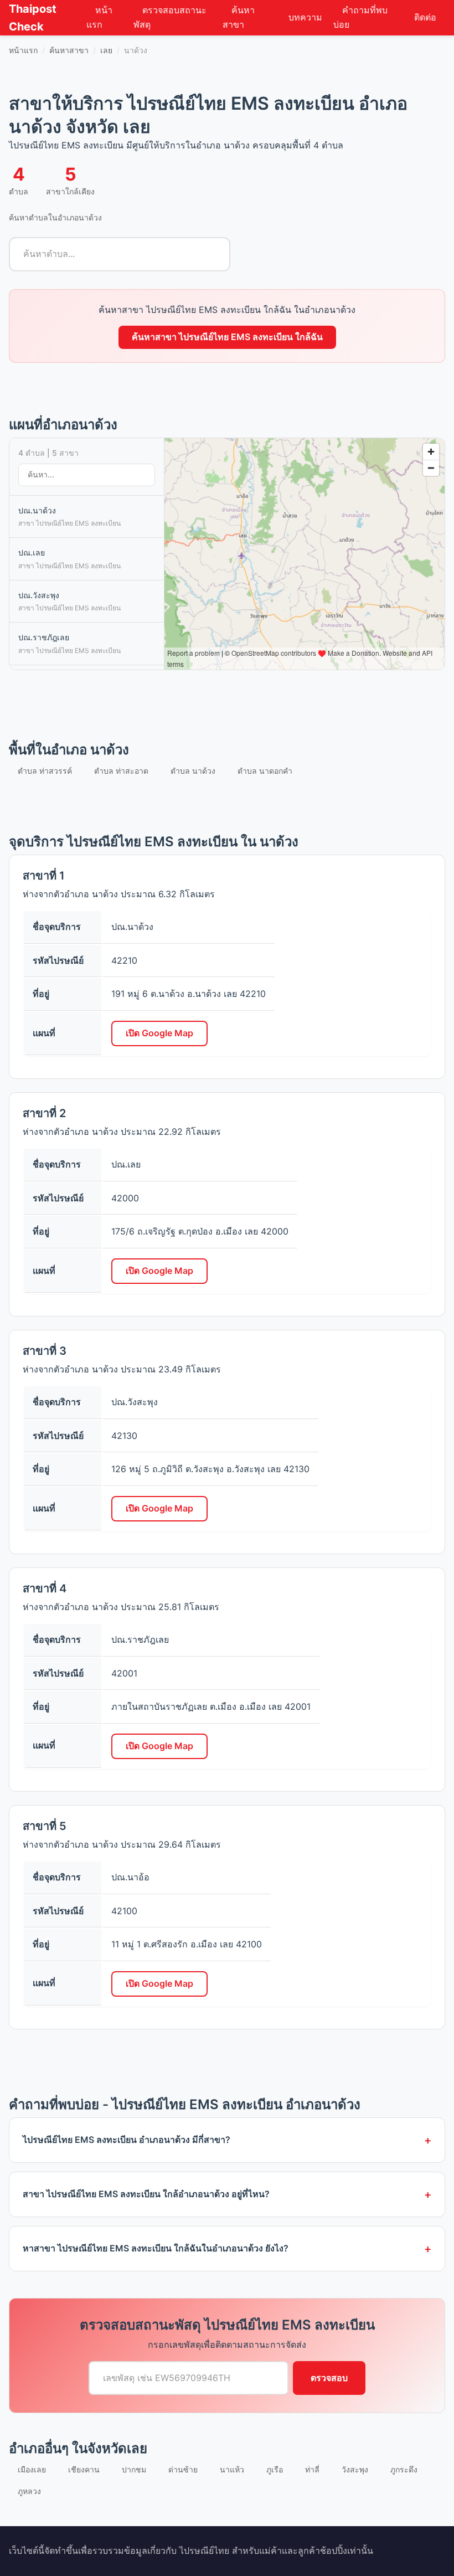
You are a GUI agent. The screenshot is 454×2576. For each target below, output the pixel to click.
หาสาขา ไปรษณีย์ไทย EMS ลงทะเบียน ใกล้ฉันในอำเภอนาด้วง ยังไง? (156, 2248)
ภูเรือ (275, 2469)
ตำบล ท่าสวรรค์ (45, 771)
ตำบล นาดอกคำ (265, 771)
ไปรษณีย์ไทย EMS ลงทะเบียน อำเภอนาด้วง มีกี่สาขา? (127, 2140)
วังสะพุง (355, 2469)
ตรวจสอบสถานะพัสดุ (170, 17)
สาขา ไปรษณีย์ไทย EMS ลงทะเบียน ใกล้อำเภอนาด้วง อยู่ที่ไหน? (146, 2194)
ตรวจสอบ (329, 2378)
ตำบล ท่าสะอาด (121, 771)
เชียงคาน (84, 2469)
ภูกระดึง (404, 2469)
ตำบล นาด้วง (193, 771)
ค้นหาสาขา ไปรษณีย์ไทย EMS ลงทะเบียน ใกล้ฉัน (227, 337)
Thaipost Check (33, 18)
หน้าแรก (99, 17)
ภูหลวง (29, 2491)
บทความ (305, 17)
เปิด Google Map (159, 1033)
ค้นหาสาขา (239, 17)
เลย (106, 50)
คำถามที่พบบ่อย (360, 17)
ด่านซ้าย (183, 2469)
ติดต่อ (425, 17)
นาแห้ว (232, 2469)
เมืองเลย (32, 2469)
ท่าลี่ (312, 2469)
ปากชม (134, 2469)
